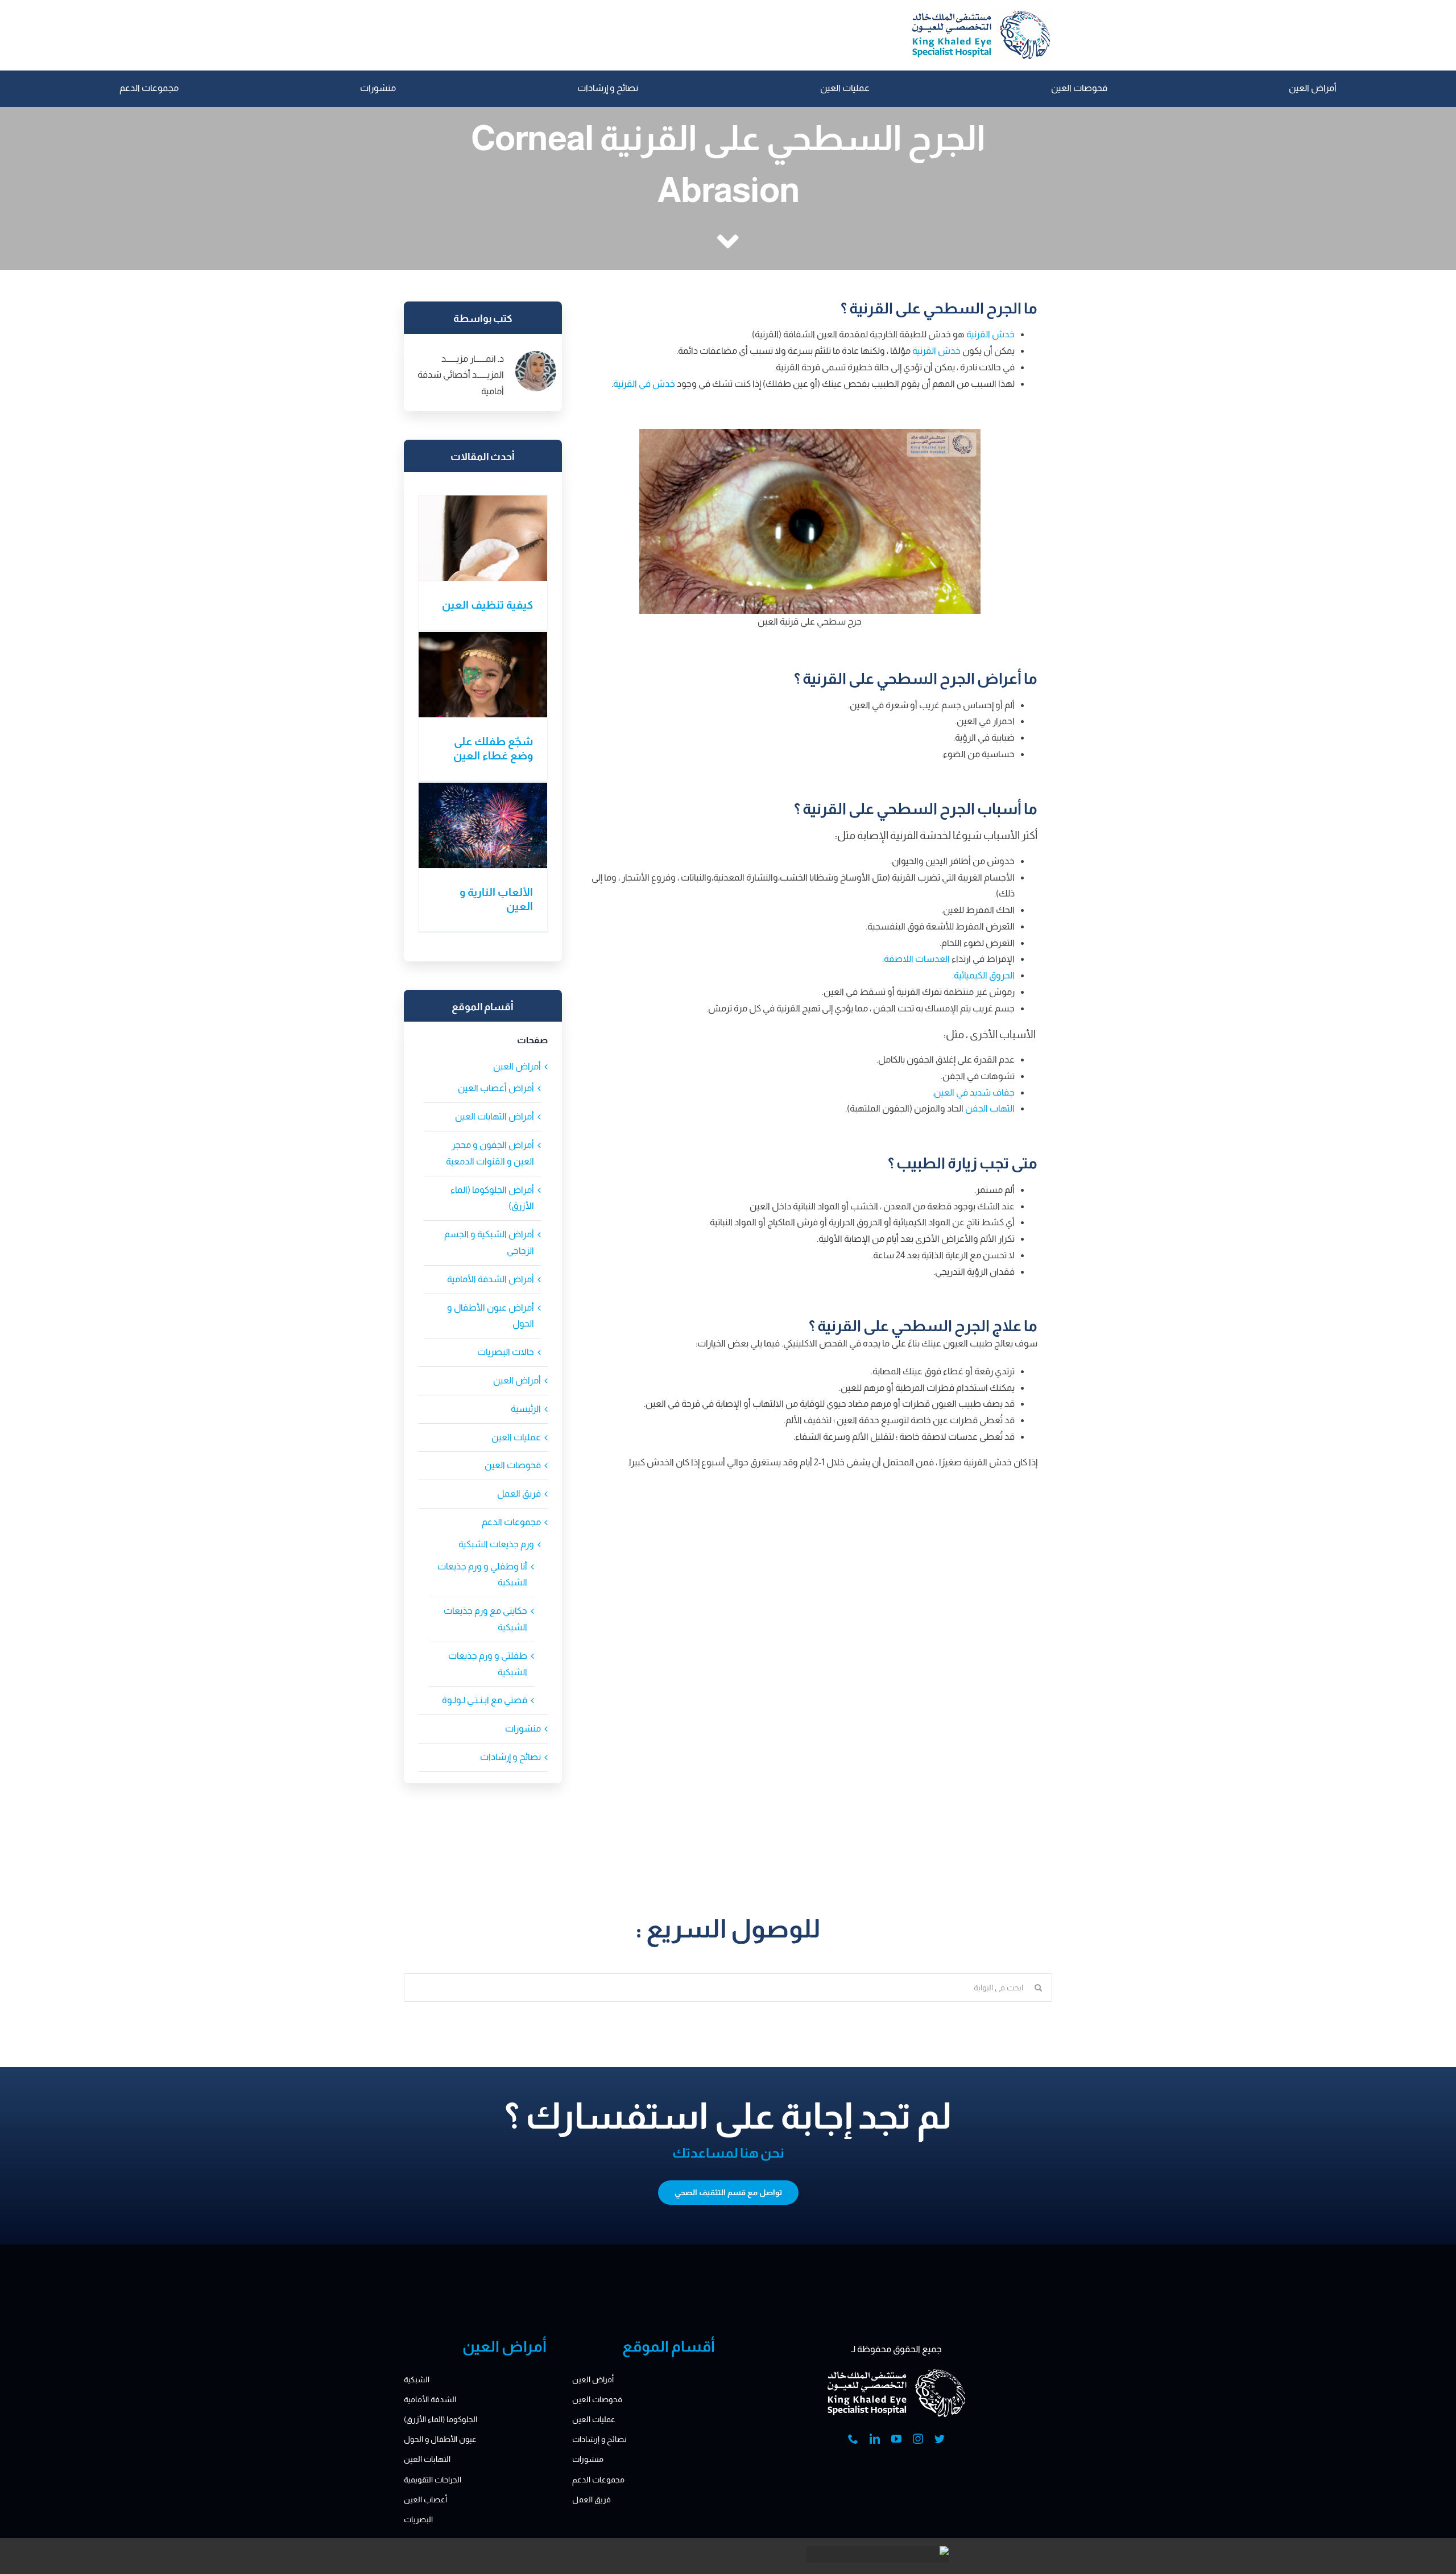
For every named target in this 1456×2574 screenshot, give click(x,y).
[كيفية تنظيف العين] (483, 538)
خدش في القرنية (644, 384)
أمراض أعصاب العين (496, 1088)
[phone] (853, 2439)
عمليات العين (516, 1437)
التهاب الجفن (990, 1108)
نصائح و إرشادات (510, 1757)
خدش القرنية (990, 334)
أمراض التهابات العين (495, 1116)
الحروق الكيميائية (984, 975)
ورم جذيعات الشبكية (496, 1544)
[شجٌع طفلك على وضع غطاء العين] (483, 675)
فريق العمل (519, 1493)
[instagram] (918, 2439)
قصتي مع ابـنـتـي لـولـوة (485, 1700)
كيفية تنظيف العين (487, 605)
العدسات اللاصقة (917, 959)
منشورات (523, 1728)
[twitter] (940, 2439)
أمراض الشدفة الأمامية (491, 1279)
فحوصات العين (513, 1465)
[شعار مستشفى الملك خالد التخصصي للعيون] (981, 13)
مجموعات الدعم (511, 1522)
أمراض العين (517, 1066)
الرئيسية (526, 1409)
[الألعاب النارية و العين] (483, 825)
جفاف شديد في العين (974, 1092)
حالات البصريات (506, 1352)
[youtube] (896, 2439)
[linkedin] (875, 2439)
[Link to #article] (728, 242)
